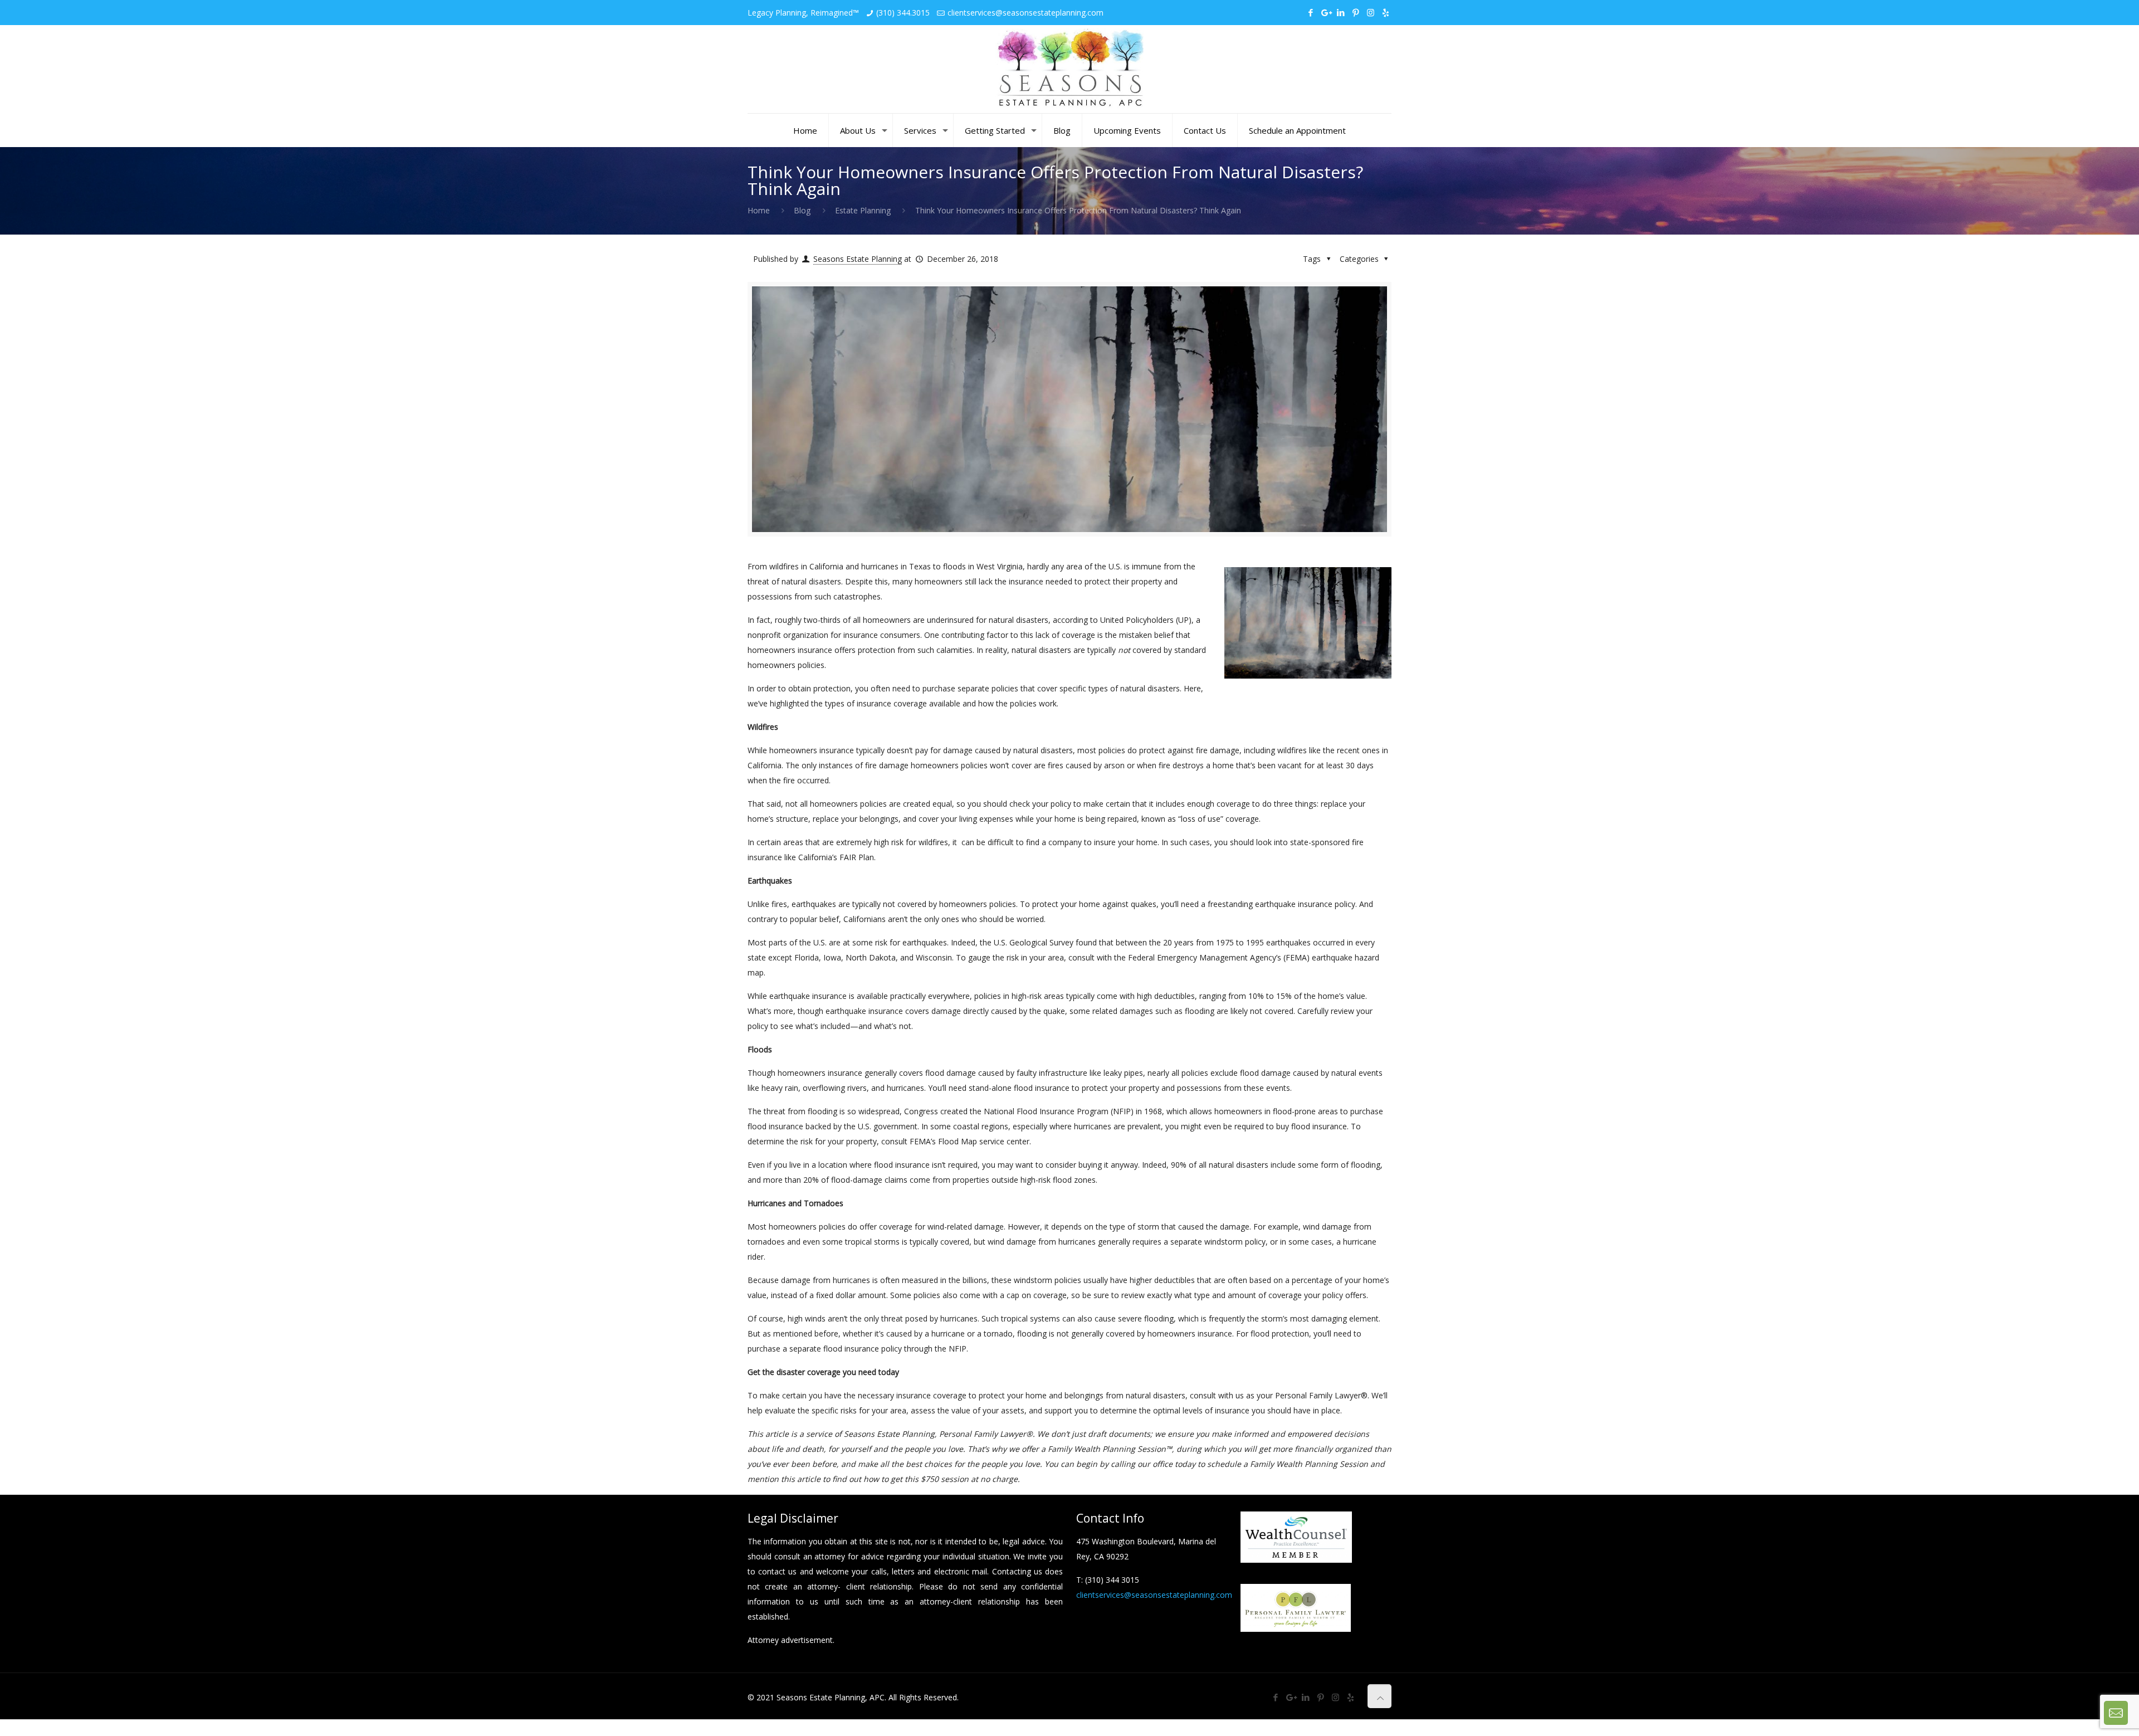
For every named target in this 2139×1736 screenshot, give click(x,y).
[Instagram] (1371, 12)
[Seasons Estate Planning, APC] (1069, 69)
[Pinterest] (1356, 12)
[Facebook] (1310, 12)
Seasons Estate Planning (858, 259)
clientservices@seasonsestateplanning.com (1025, 13)
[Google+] (1325, 12)
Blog (802, 210)
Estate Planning (863, 210)
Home (759, 210)
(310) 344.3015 (903, 13)
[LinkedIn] (1340, 12)
